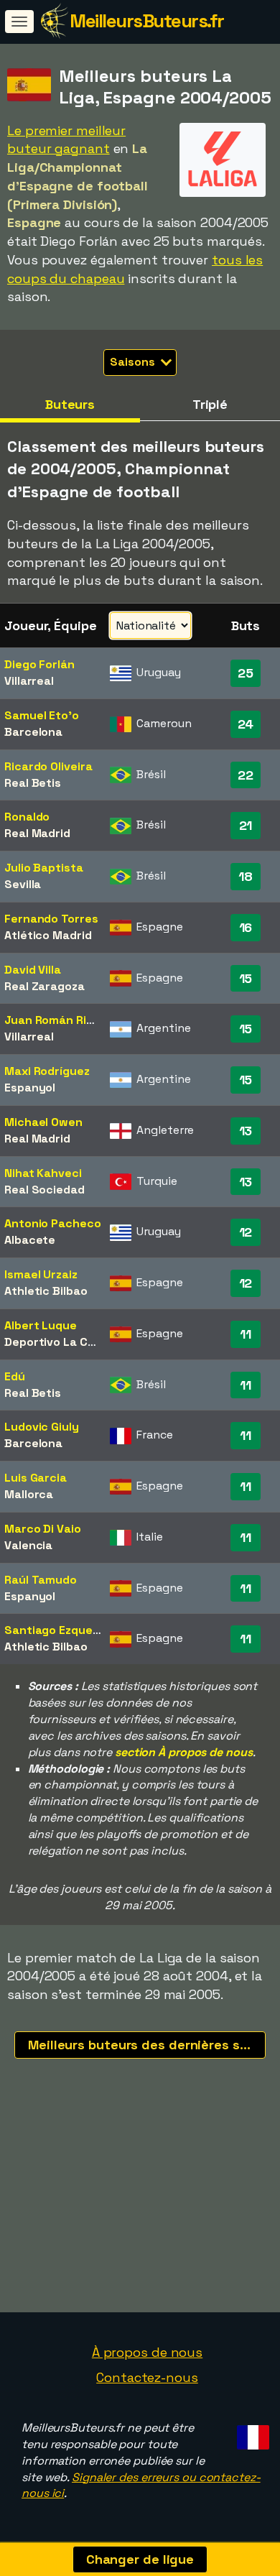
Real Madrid (37, 833)
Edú (15, 1376)
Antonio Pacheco (53, 1223)
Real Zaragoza (45, 986)
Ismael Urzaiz (41, 1274)
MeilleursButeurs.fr (147, 21)
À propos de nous (147, 2352)
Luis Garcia (36, 1478)
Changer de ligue (140, 2559)
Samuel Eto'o (42, 715)
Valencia (28, 1545)
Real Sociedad (45, 1190)
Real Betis (33, 783)
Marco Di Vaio (43, 1529)
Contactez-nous (147, 2377)
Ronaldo (27, 817)
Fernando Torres (51, 919)
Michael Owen (43, 1122)
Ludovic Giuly (42, 1427)
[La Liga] (223, 184)
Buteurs (70, 404)
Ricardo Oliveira (48, 766)
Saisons (134, 362)
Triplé (210, 404)
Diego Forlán (39, 664)
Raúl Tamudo (41, 1580)
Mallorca (29, 1494)
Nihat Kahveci (43, 1173)
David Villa (33, 970)
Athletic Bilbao (46, 1291)
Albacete (30, 1240)
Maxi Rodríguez (47, 1071)
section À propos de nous (184, 1752)
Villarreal (29, 681)
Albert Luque (41, 1325)
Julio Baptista (44, 868)
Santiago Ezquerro (57, 1630)
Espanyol (30, 1088)
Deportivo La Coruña (62, 1342)
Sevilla (23, 884)
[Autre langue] (251, 2433)
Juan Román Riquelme (66, 1020)
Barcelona (33, 732)
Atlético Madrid (48, 935)
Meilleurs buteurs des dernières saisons (147, 2045)
